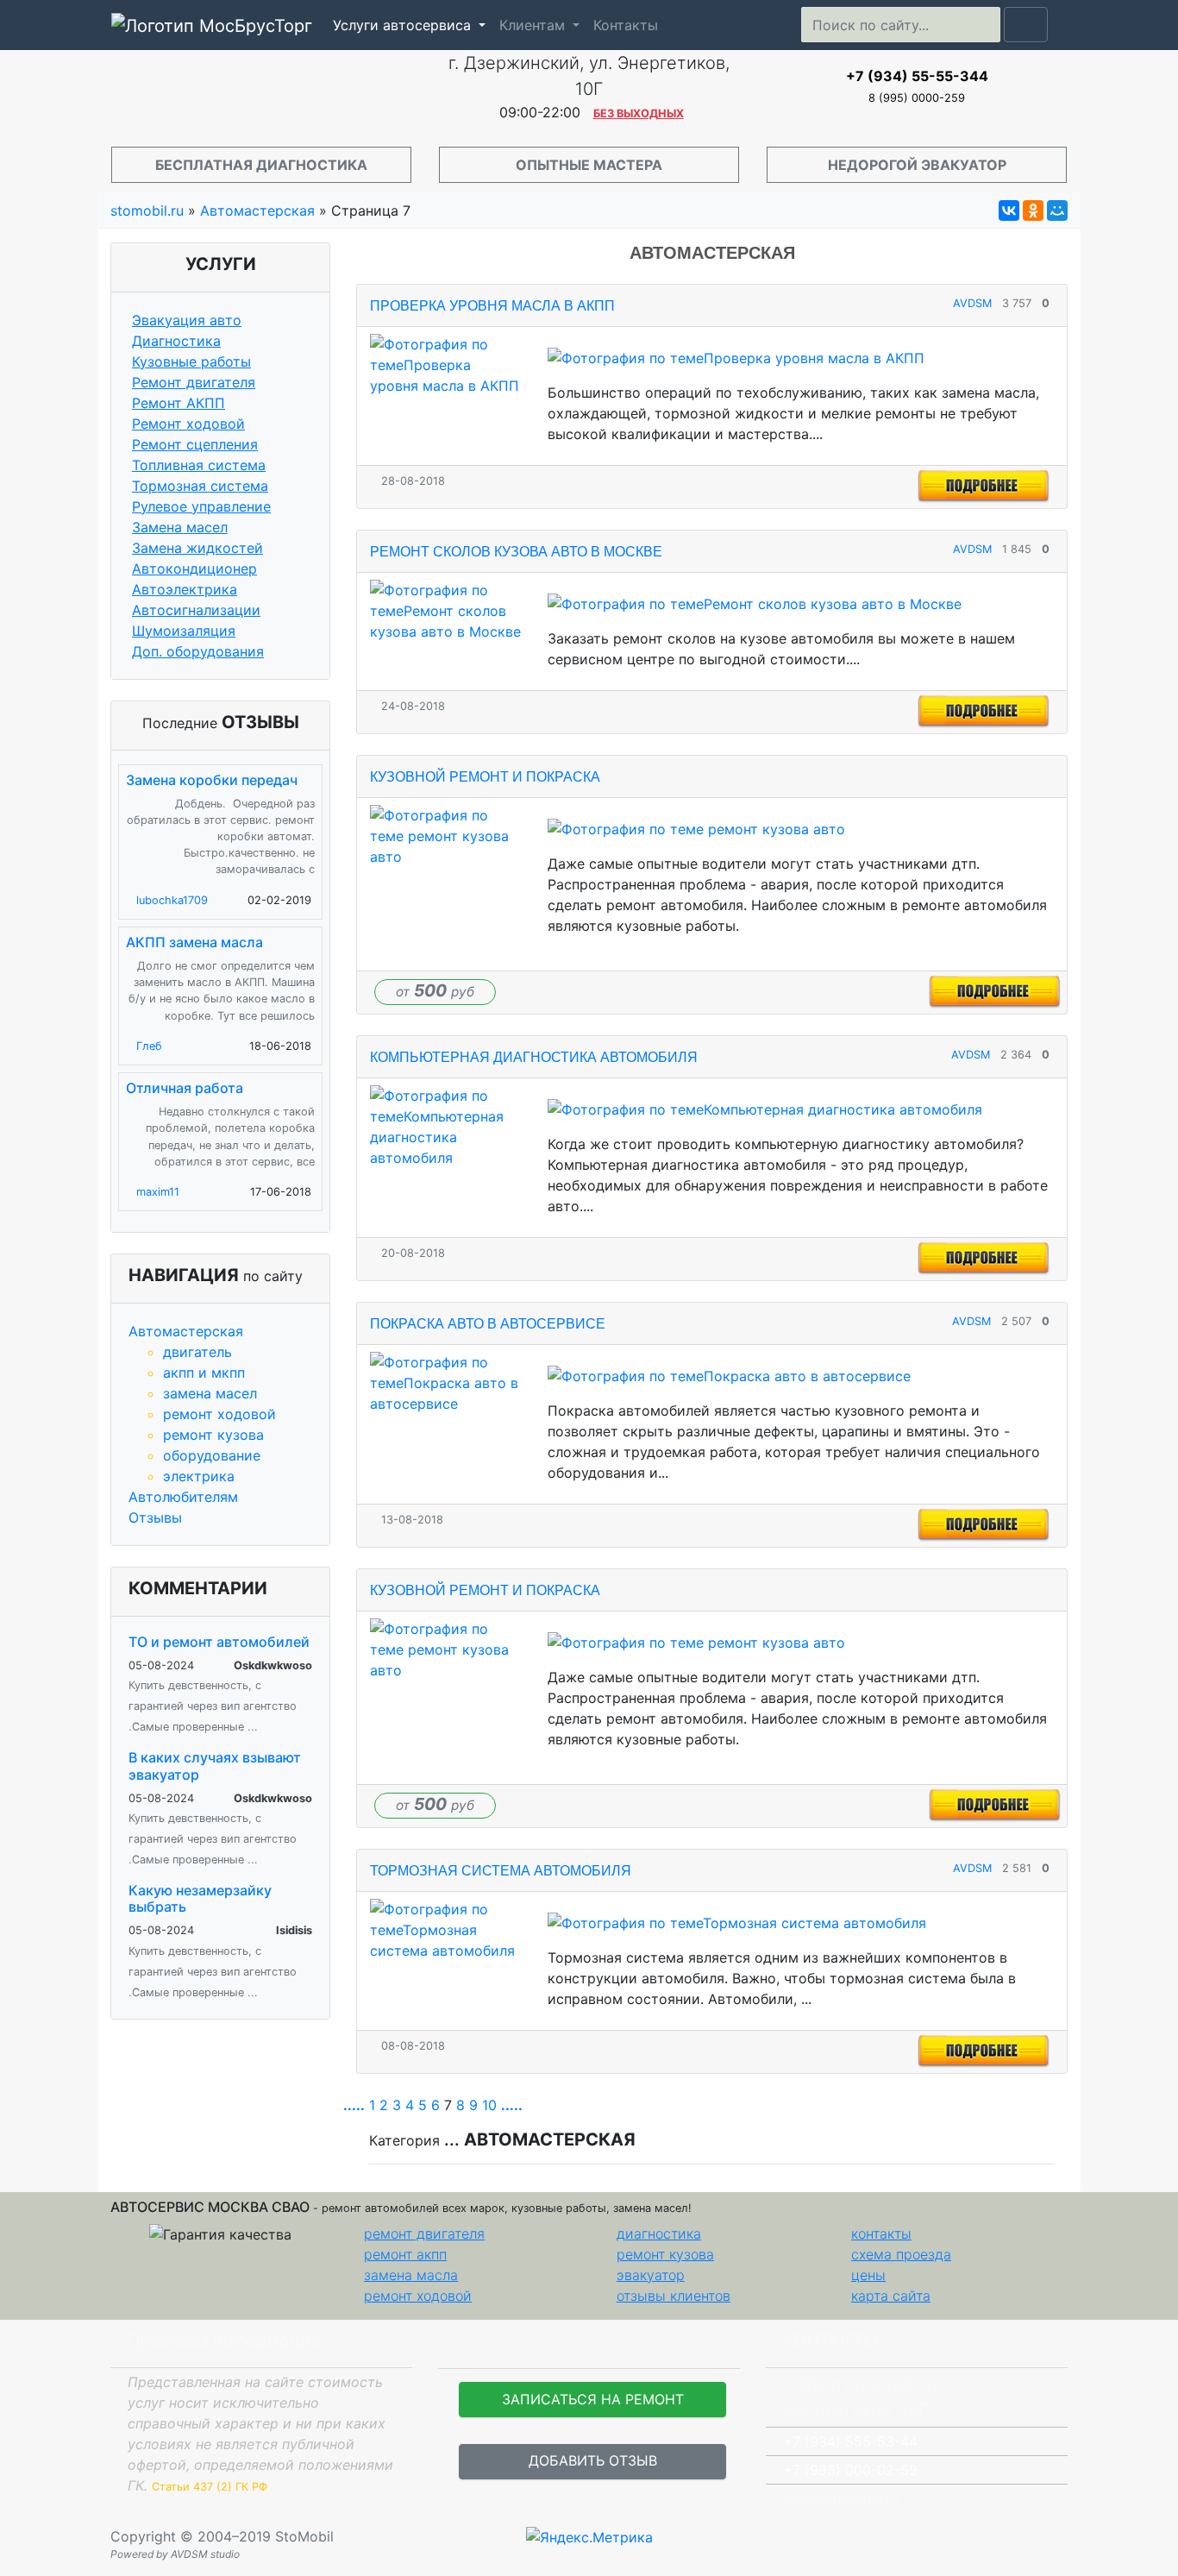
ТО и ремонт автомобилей (219, 1642)
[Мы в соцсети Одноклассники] (1063, 2536)
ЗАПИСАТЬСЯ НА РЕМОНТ (593, 2399)
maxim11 (158, 1192)
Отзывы (155, 1517)
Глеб (149, 1046)
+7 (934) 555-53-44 (850, 2441)
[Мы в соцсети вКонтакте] (1077, 2536)
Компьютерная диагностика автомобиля (534, 1057)
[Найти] (1026, 25)
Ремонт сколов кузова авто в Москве (516, 552)
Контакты (626, 25)
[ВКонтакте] (1009, 210)
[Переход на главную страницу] (261, 93)
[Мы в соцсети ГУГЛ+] (1070, 2536)
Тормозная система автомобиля (501, 1871)
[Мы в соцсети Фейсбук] (1056, 2536)
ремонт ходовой (219, 1414)
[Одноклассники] (1033, 210)
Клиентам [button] (534, 25)
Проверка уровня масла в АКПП (492, 306)
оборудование (212, 1455)
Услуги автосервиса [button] (404, 25)
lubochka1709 (172, 900)
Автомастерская (186, 1331)
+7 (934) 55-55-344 (917, 76)
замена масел (210, 1393)
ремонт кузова (213, 1435)
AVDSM (972, 303)
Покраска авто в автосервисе (488, 1324)
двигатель (197, 1352)
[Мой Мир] (1057, 210)
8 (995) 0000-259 (917, 98)
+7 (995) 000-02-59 (850, 2470)
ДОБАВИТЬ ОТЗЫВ (593, 2460)
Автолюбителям (183, 1497)
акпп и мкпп (204, 1373)
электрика (199, 1476)
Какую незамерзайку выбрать (200, 1898)
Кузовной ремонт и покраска (485, 777)
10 (489, 2105)
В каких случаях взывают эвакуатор (215, 1766)
